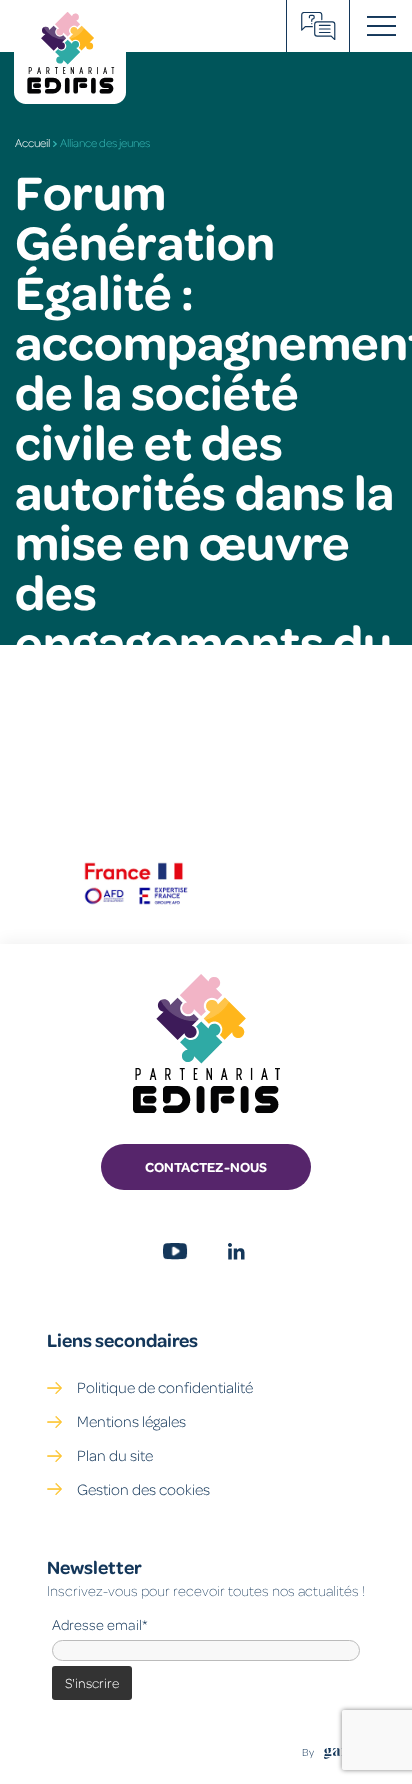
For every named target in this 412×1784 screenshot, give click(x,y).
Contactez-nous (206, 1166)
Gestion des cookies (143, 1489)
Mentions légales (131, 1421)
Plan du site (115, 1455)
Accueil (32, 142)
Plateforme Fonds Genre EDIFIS (318, 26)
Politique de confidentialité (165, 1387)
